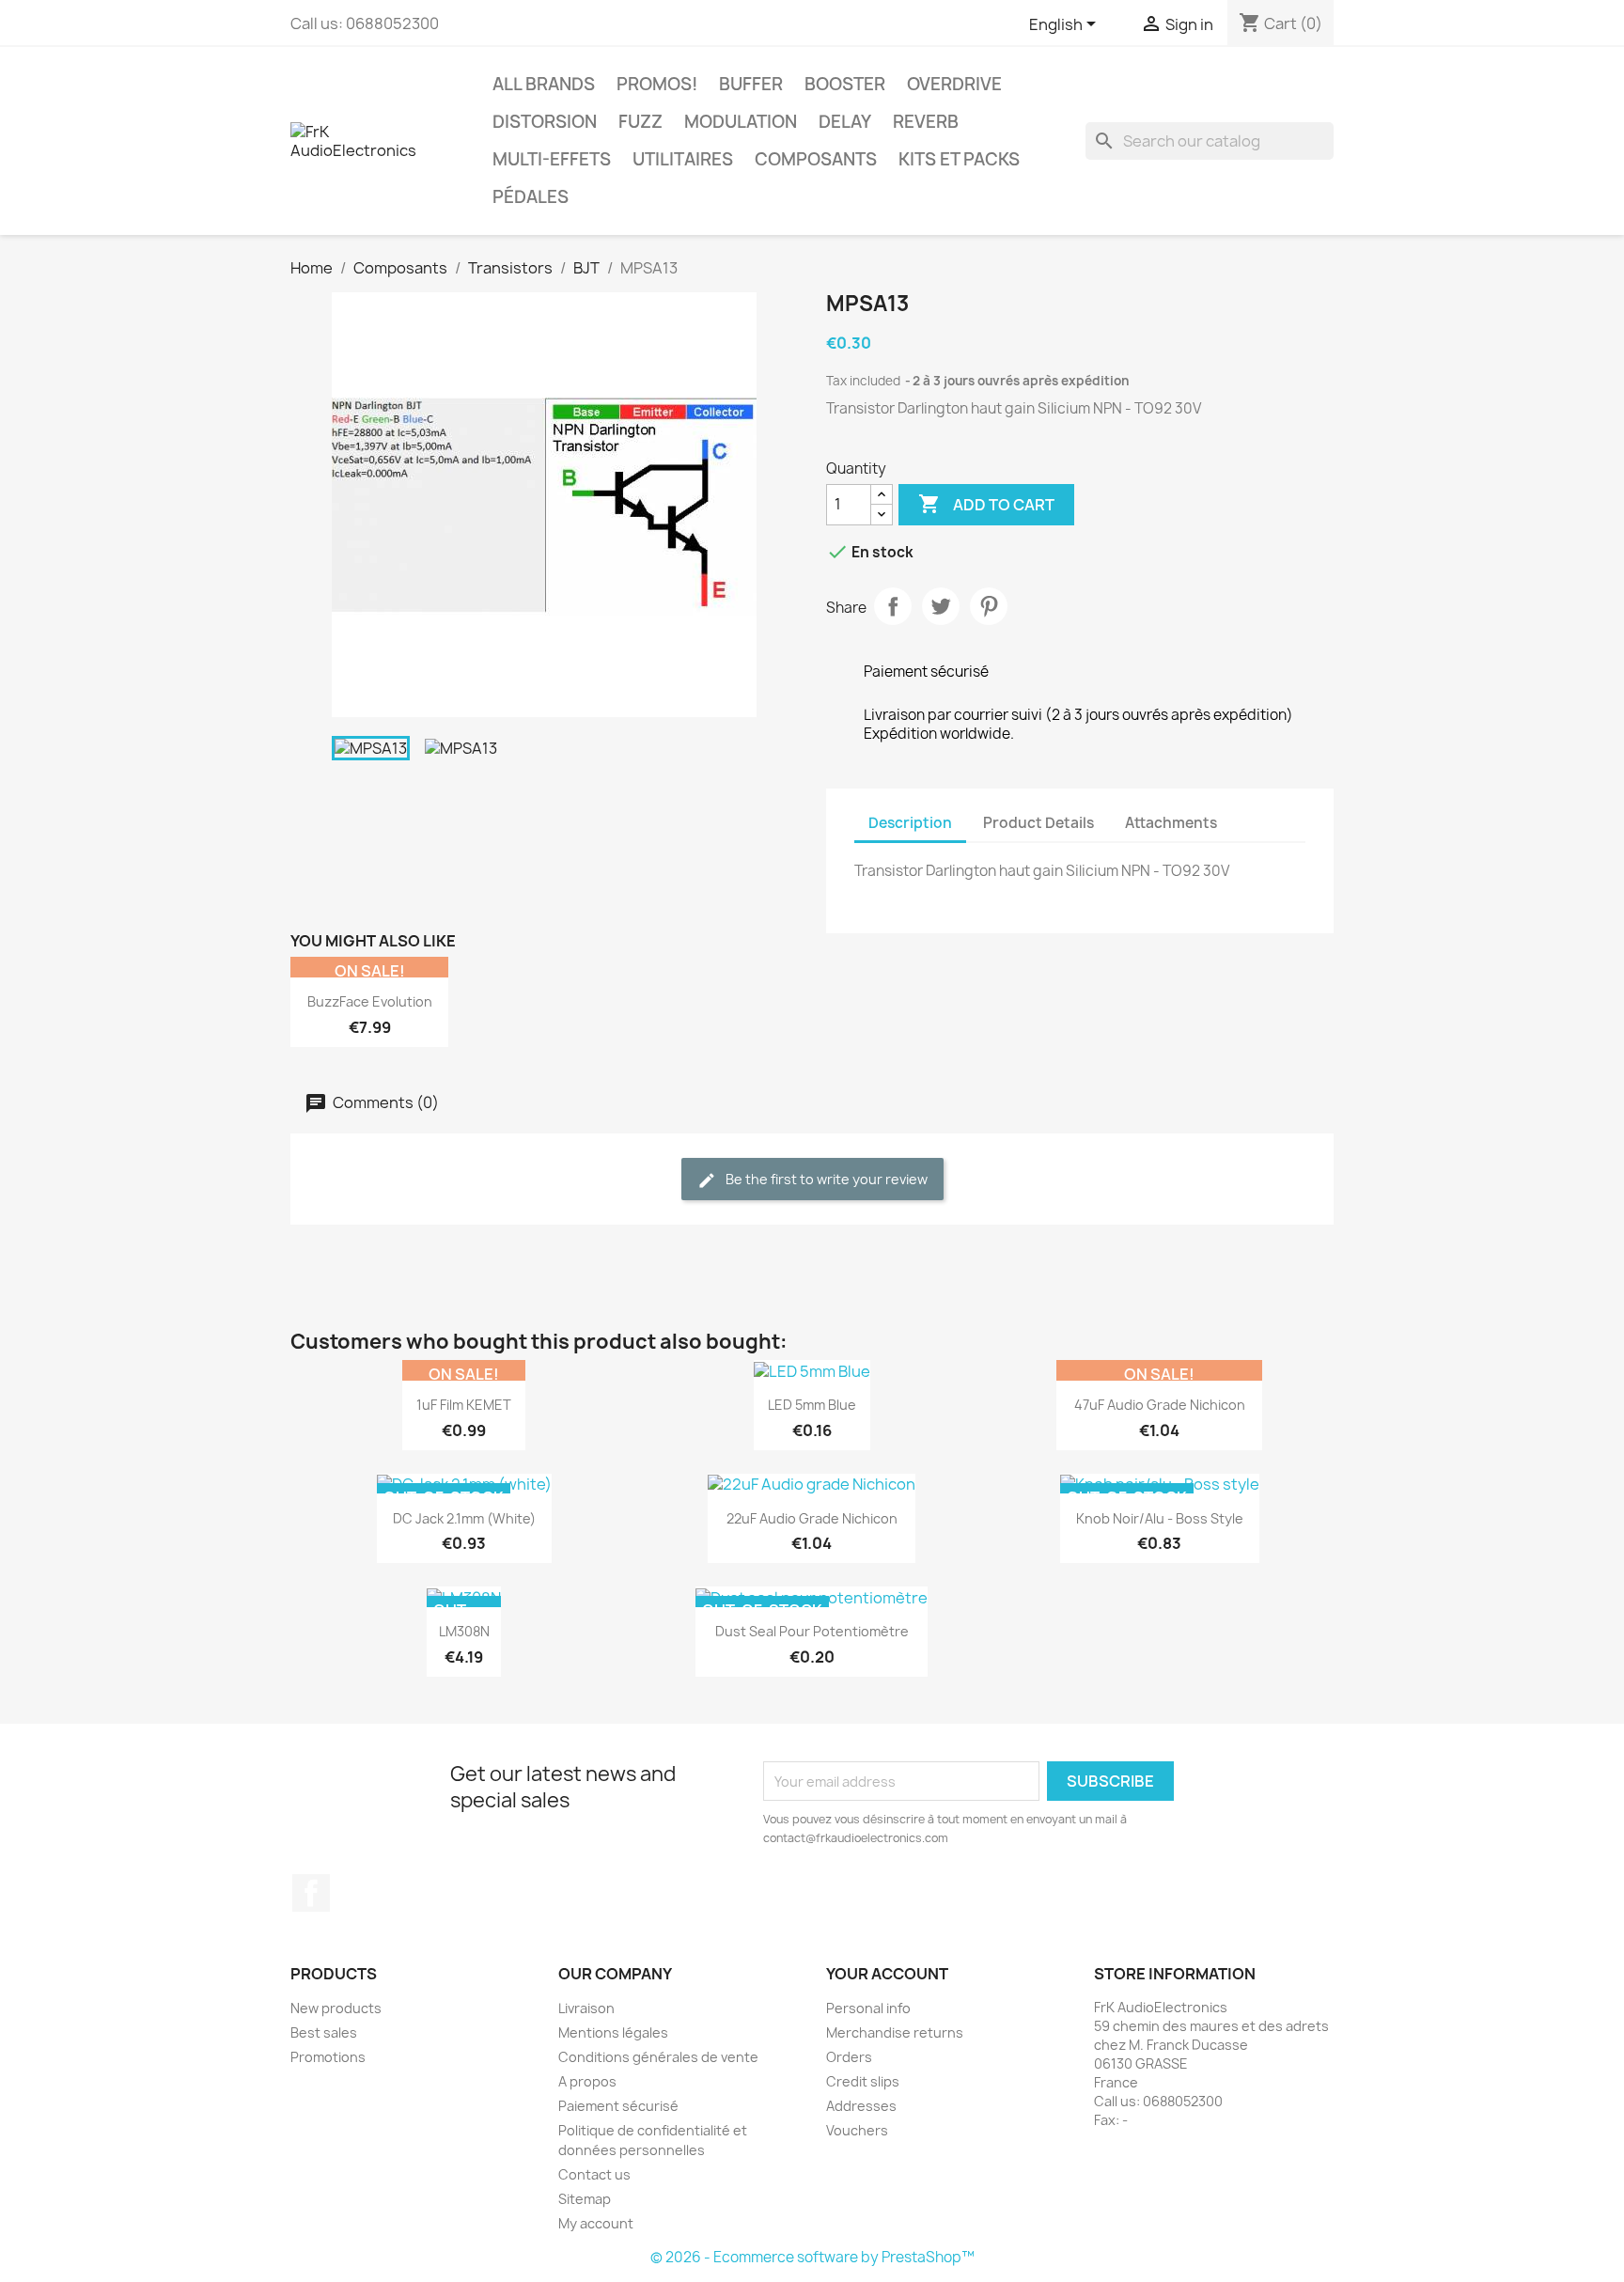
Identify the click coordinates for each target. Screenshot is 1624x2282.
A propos (587, 2081)
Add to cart (986, 504)
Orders (849, 2057)
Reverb (926, 122)
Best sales (324, 2032)
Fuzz (640, 122)
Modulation (741, 122)
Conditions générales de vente (658, 2057)
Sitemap (585, 2199)
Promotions (328, 2057)
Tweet (941, 606)
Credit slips (863, 2081)
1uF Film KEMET (464, 1405)
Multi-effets (552, 159)
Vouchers (857, 2130)
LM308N (464, 1631)
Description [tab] (910, 823)
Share (893, 606)
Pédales (531, 197)
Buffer (751, 84)
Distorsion (545, 122)
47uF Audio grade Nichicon (1160, 1405)
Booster (845, 84)
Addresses (861, 2106)
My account (596, 2223)
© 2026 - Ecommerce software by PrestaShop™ (812, 2257)
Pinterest (989, 606)
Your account (887, 1974)
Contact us (594, 2174)
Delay (845, 122)
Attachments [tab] (1171, 823)
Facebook (311, 1893)
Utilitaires (683, 159)
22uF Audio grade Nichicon (812, 1518)
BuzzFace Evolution (370, 1001)
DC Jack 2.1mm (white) (464, 1518)
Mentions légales (613, 2032)
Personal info (868, 2008)
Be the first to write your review (825, 1179)
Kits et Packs (959, 159)
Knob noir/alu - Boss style (1160, 1518)
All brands (544, 84)
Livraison (586, 2008)
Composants (816, 159)
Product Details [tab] (1038, 823)
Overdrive (954, 84)
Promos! (657, 84)
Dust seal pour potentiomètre (812, 1631)
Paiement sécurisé (618, 2106)
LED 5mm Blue (812, 1405)
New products (336, 2008)
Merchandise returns (895, 2032)
